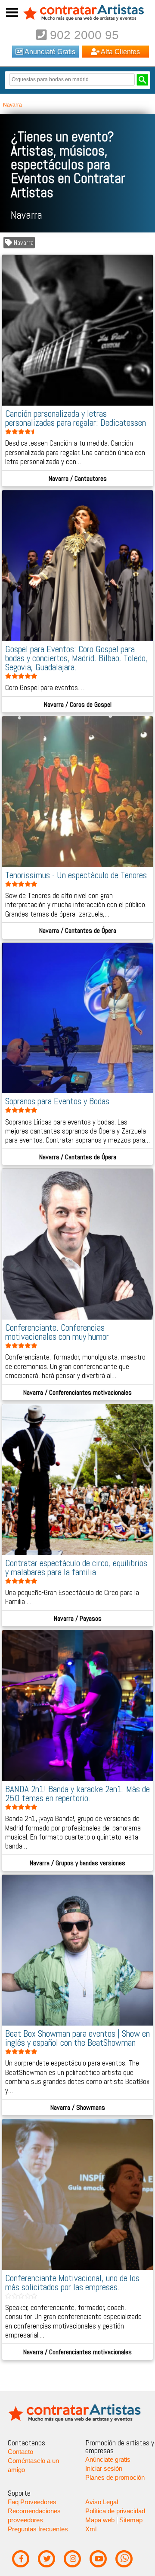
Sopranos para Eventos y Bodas (57, 1101)
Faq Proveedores (32, 2502)
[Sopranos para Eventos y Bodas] (78, 1091)
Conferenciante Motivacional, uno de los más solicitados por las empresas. (72, 2283)
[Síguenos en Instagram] (73, 2559)
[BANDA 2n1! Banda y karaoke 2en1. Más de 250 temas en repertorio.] (78, 1779)
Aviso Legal (102, 2502)
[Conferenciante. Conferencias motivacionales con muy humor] (78, 1317)
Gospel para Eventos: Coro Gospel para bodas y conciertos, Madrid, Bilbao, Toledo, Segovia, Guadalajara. (76, 658)
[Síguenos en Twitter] (47, 2559)
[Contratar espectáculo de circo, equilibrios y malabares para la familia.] (78, 1553)
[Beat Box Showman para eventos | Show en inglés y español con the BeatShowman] (78, 2023)
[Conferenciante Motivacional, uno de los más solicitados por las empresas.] (78, 2268)
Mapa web (100, 2520)
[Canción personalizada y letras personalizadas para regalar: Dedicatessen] (78, 403)
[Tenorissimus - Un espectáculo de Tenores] (78, 865)
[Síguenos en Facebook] (21, 2559)
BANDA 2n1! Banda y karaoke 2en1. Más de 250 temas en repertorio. (77, 1794)
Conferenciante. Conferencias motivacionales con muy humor (57, 1332)
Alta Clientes (120, 52)
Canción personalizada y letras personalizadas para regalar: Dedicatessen (76, 418)
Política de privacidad (115, 2511)
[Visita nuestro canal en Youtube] (98, 2559)
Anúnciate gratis (108, 2460)
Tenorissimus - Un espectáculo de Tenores (76, 875)
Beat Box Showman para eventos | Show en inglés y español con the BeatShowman (77, 2038)
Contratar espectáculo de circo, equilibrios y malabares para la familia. (76, 1568)
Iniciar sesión (104, 2469)
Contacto (20, 2452)
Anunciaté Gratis (49, 52)
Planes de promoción (115, 2478)
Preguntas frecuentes (38, 2529)
